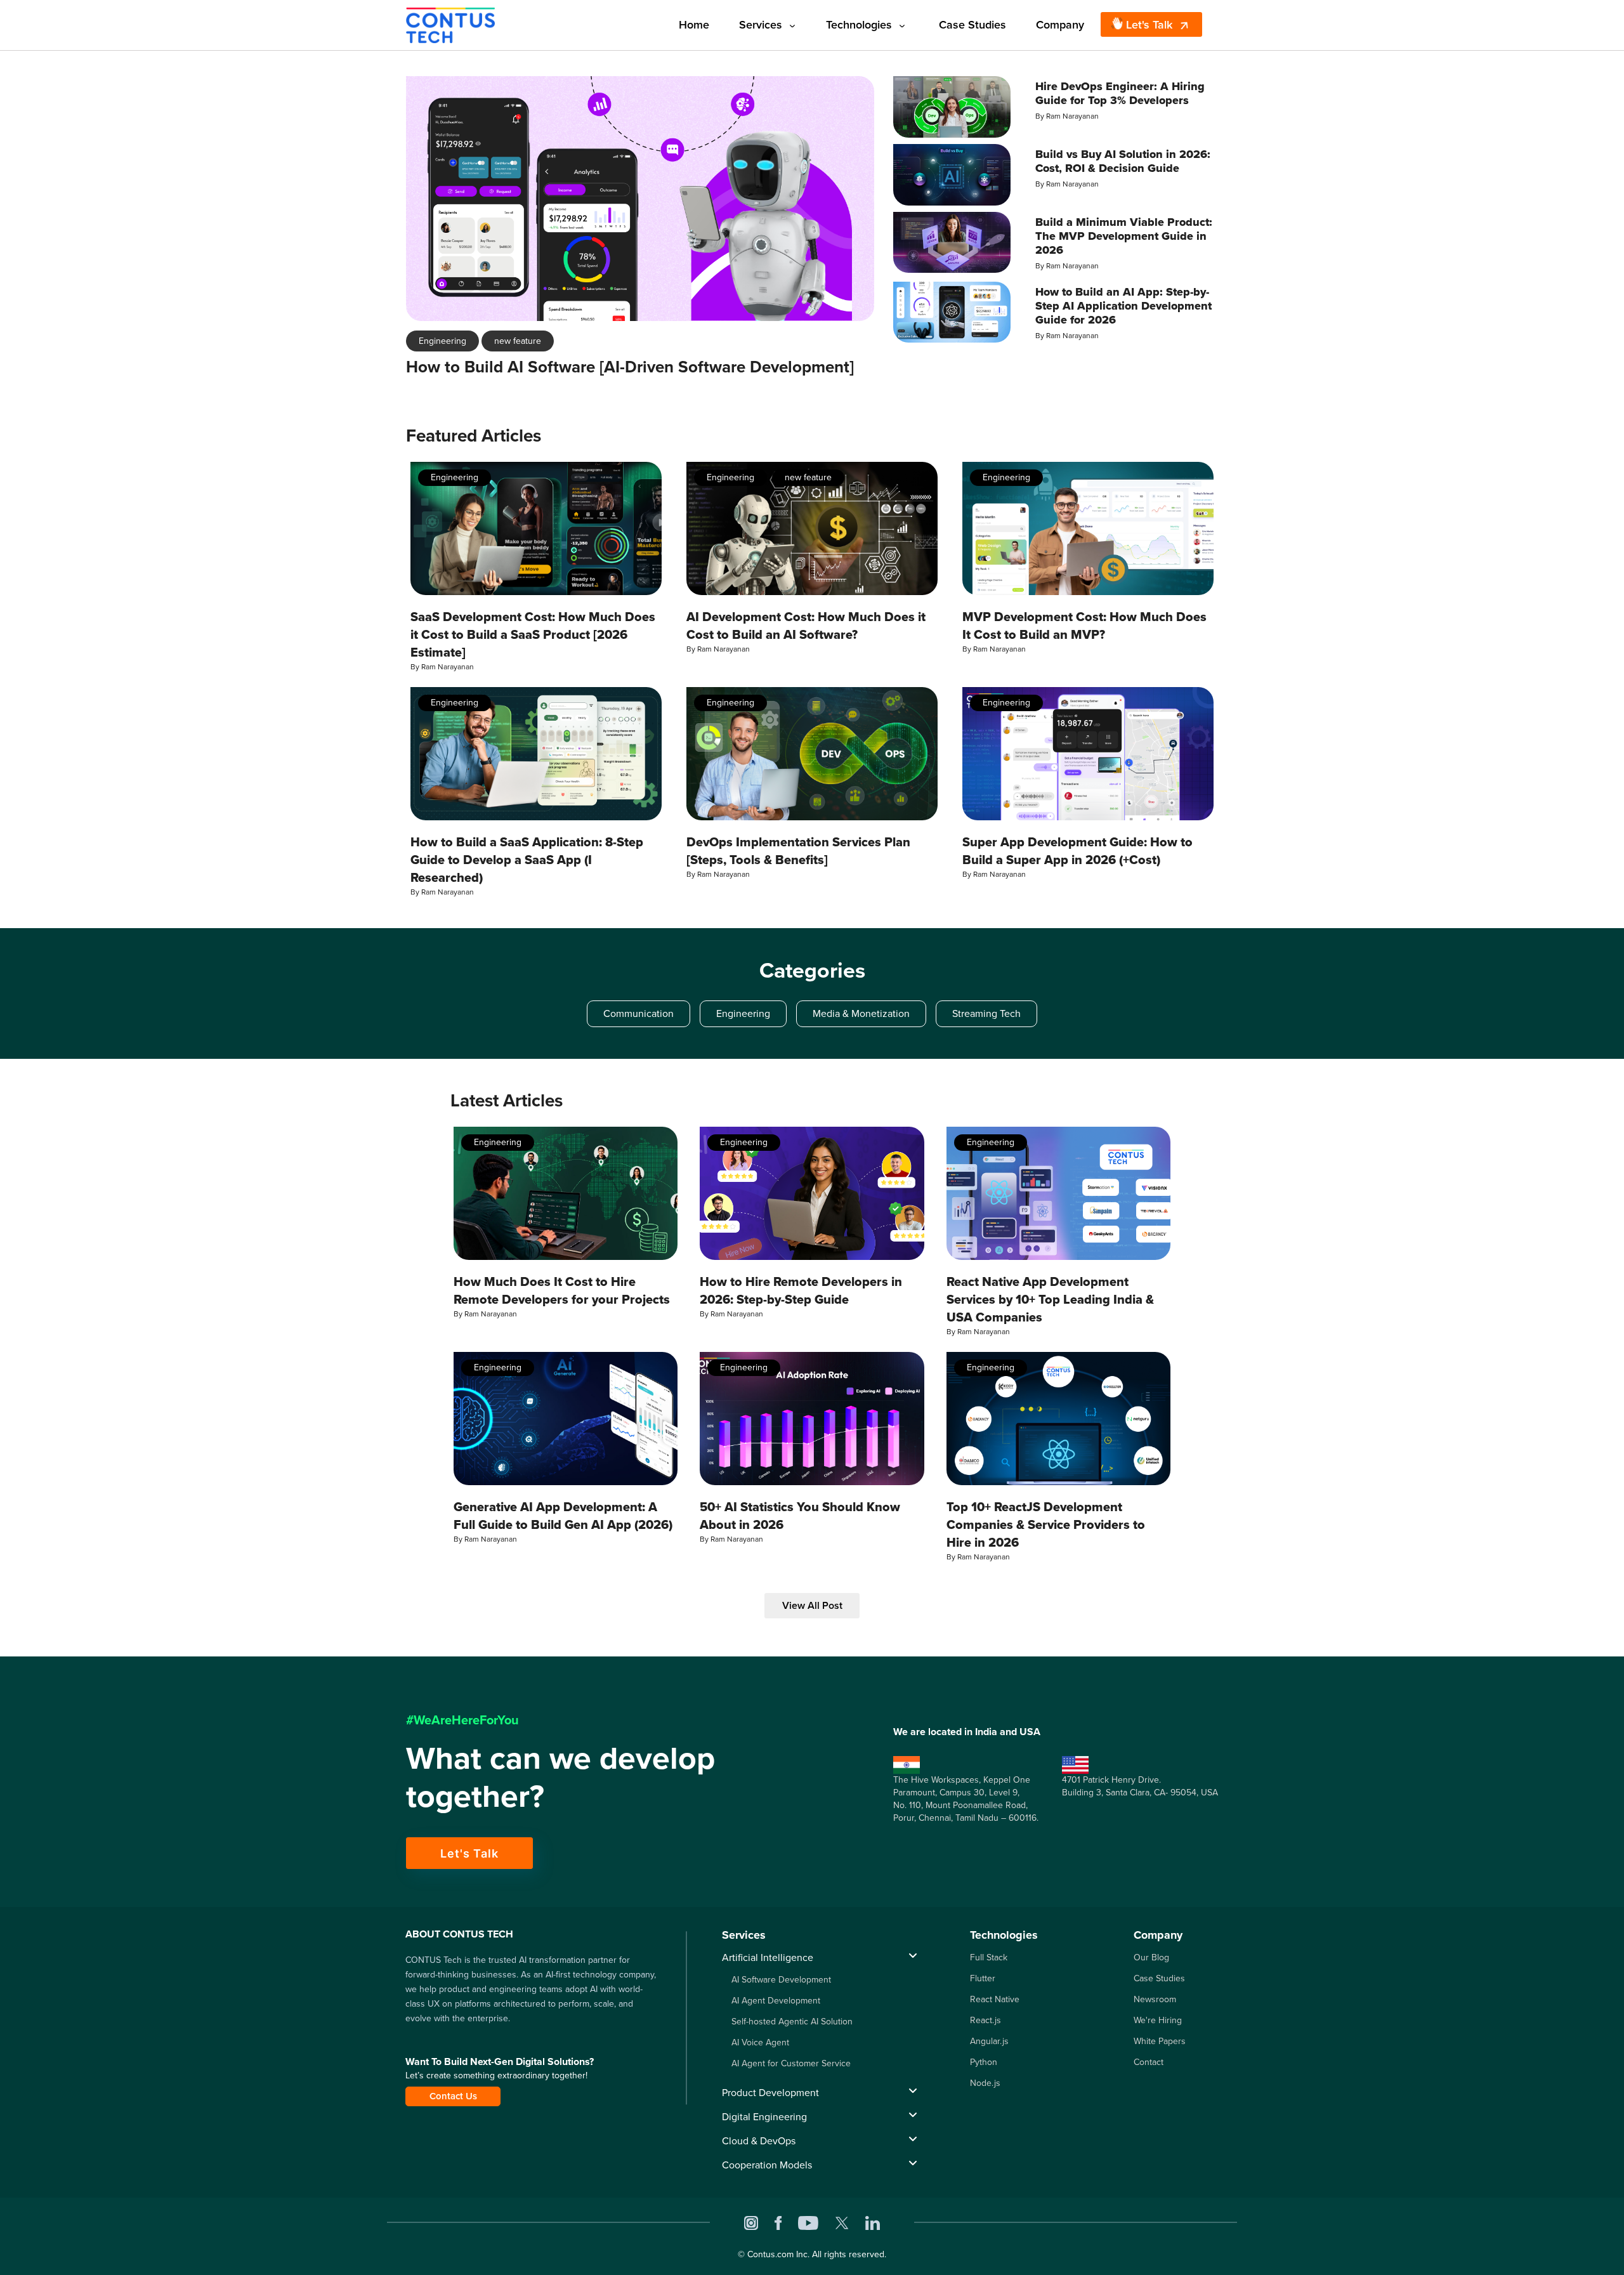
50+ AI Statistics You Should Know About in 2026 (800, 1516)
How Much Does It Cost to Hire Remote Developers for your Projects (562, 1290)
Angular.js (989, 2041)
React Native (995, 1999)
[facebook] (778, 2222)
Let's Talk (1149, 25)
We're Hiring (1158, 2020)
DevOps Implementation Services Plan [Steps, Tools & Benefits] (798, 851)
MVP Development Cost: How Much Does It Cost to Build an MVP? (1084, 626)
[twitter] (842, 2222)
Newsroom (1155, 1999)
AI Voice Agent (760, 2042)
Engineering (442, 341)
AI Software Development (781, 1980)
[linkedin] (873, 2222)
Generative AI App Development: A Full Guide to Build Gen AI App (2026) (563, 1516)
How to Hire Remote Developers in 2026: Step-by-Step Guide (801, 1290)
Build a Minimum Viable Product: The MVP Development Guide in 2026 (1124, 236)
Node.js (985, 2083)
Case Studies (972, 25)
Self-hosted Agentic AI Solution (792, 2022)
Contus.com (770, 2254)
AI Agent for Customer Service (791, 2063)
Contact (1149, 2062)
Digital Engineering (764, 2117)
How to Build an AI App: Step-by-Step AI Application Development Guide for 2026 (1123, 306)
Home (694, 25)
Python (984, 2062)
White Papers (1160, 2041)
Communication (638, 1013)
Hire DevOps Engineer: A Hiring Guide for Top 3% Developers (1120, 93)
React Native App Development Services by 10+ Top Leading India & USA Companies (1050, 1299)
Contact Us (453, 2096)
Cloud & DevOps (759, 2141)
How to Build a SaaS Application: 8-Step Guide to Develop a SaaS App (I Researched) (527, 860)
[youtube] (808, 2222)
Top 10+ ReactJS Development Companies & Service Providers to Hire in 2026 (1046, 1524)
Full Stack (989, 1957)
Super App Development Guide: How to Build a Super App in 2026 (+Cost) (1077, 851)
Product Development (770, 2093)
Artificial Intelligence (768, 1957)
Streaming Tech (986, 1013)
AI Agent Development (776, 2001)
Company (1060, 25)
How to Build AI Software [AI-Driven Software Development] (630, 367)
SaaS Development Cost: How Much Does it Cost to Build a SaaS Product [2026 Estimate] (533, 634)
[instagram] (751, 2222)
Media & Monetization (861, 1013)
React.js (986, 2020)
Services (761, 25)
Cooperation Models (767, 2165)
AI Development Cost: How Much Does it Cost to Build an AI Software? (806, 626)
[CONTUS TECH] (450, 24)
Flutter (983, 1978)
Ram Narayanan (1072, 116)
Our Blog (1151, 1957)
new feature (518, 341)
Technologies (859, 25)
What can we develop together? (560, 1777)
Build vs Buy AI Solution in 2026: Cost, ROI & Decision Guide (1123, 161)
